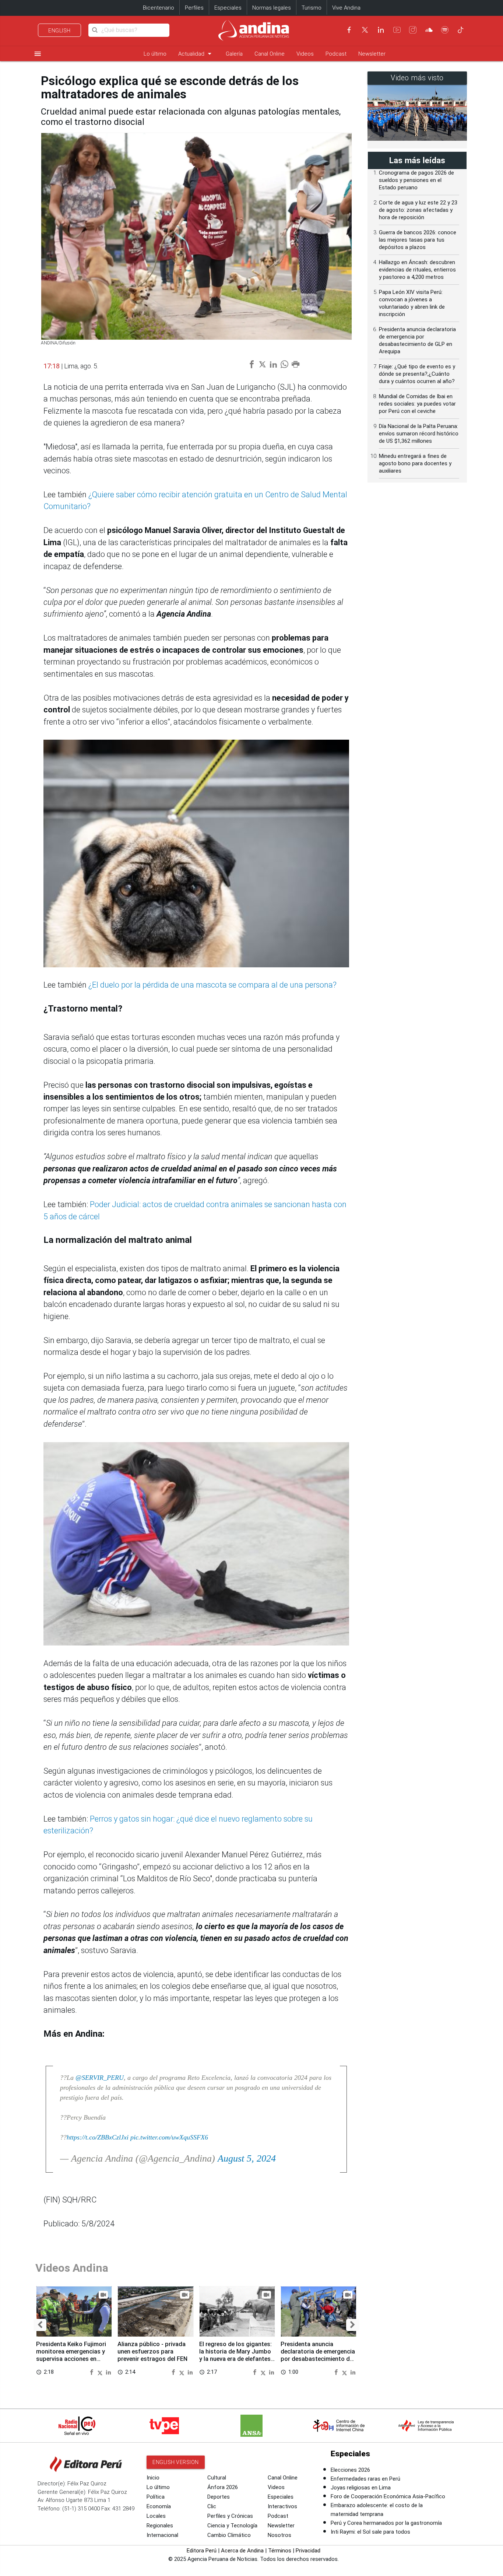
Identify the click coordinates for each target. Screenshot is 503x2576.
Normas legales (272, 8)
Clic (212, 2506)
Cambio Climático (229, 2535)
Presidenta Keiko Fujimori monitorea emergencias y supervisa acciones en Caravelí (71, 2355)
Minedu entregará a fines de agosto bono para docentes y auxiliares (415, 463)
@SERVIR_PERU (100, 2078)
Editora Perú (202, 2551)
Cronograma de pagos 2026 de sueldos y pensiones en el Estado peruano (416, 180)
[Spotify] (445, 30)
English (59, 31)
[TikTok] (461, 30)
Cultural (217, 2478)
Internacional (162, 2535)
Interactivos (282, 2506)
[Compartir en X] (101, 2372)
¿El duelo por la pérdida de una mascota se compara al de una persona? (212, 985)
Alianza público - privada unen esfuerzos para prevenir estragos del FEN (152, 2351)
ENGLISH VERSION (176, 2462)
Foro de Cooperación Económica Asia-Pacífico (388, 2496)
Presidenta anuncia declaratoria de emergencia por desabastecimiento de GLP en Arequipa (318, 2355)
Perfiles (194, 8)
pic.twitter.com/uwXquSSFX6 (169, 2137)
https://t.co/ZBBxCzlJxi (98, 2137)
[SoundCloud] (429, 30)
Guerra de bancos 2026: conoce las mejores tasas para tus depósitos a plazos (418, 240)
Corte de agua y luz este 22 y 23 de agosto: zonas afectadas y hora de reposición (418, 210)
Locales (156, 2516)
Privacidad (308, 2551)
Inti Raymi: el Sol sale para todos (370, 2532)
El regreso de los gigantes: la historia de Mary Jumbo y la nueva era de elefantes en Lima (235, 2355)
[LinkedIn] (381, 30)
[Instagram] (413, 30)
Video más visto (417, 78)
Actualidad (196, 54)
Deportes (219, 2497)
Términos (280, 2551)
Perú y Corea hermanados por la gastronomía (386, 2523)
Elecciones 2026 (350, 2470)
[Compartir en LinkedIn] (108, 2372)
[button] (40, 2325)
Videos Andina (72, 2268)
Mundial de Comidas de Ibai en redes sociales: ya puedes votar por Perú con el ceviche (417, 404)
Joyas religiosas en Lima (361, 2488)
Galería (234, 54)
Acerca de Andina (242, 2551)
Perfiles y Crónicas (230, 2516)
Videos (305, 54)
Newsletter (372, 54)
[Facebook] (349, 30)
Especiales (228, 8)
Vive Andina (346, 8)
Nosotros (279, 2535)
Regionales (160, 2526)
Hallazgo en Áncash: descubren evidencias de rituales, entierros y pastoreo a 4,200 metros (417, 270)
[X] (365, 30)
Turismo (312, 8)
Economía (159, 2506)
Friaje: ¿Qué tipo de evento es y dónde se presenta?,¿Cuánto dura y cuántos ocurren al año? (417, 374)
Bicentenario (159, 8)
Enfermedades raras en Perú (365, 2479)
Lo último (155, 54)
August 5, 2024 (247, 2158)
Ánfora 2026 (223, 2487)
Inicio (153, 2478)
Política (156, 2497)
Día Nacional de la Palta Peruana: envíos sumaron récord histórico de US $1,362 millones (419, 434)
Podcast (336, 54)
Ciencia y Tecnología (232, 2526)
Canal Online (270, 54)
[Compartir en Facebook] (92, 2372)
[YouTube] (397, 30)
